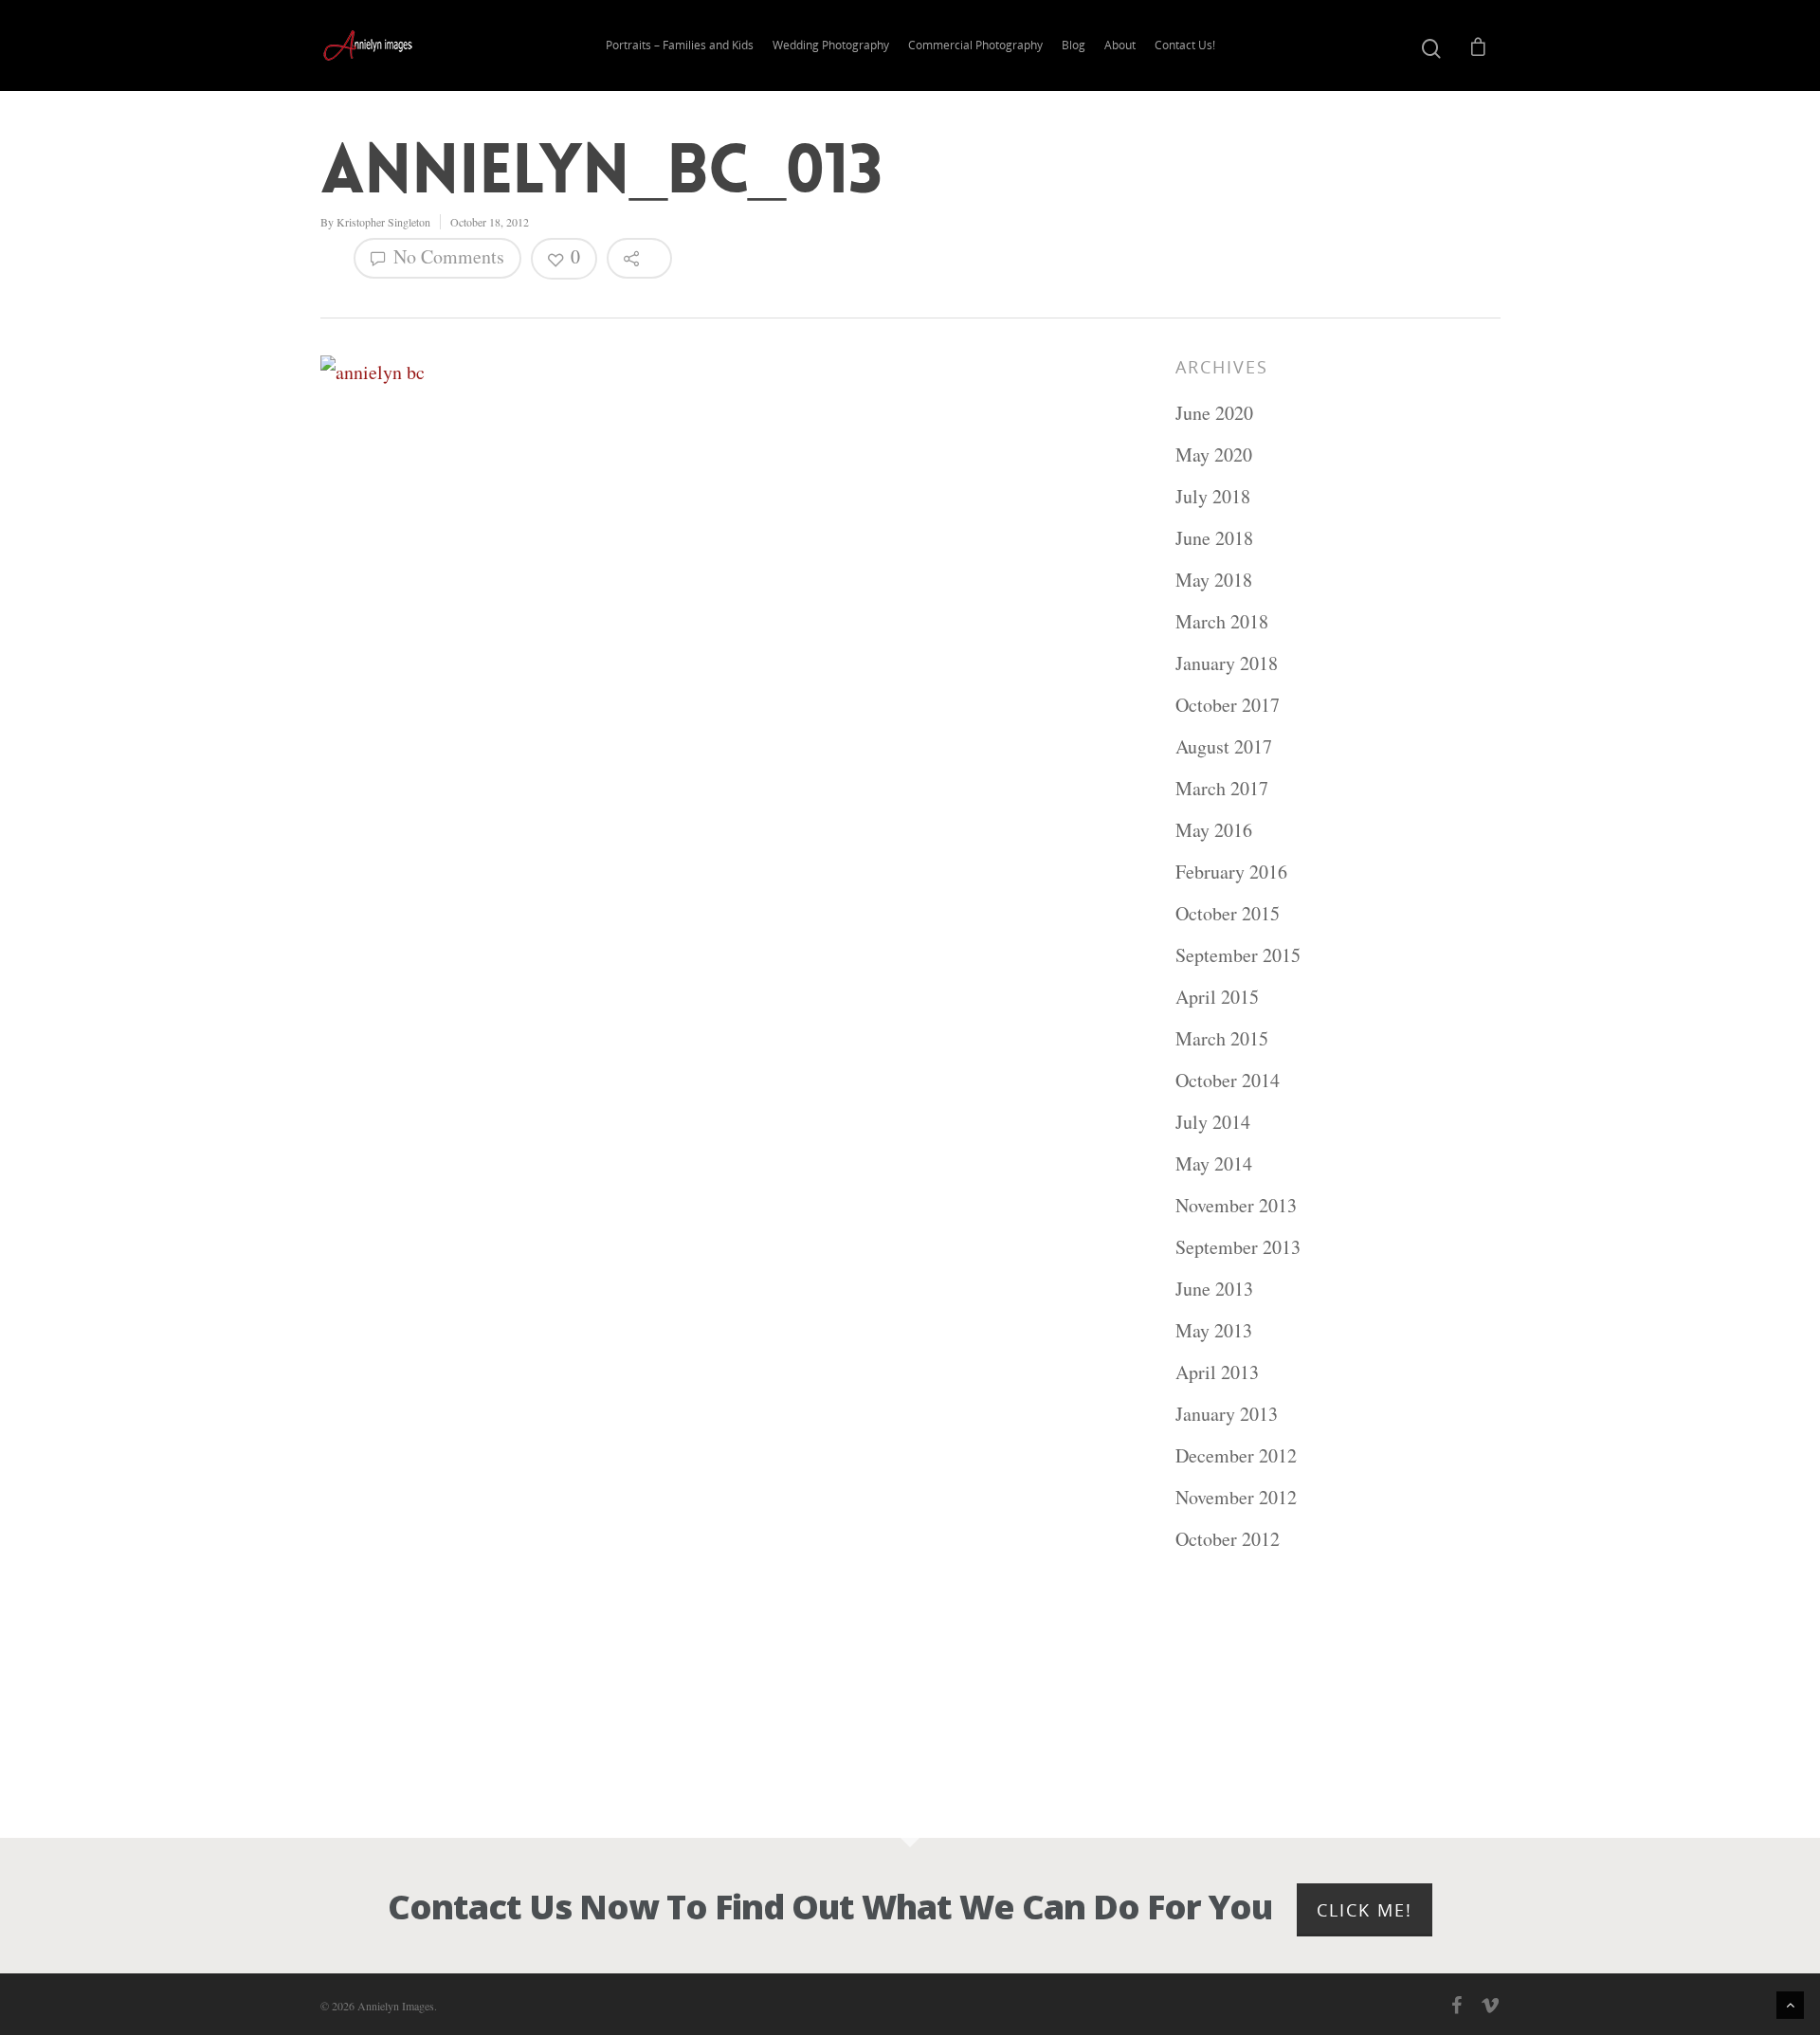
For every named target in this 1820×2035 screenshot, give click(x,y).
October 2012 (1228, 1539)
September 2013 (1238, 1247)
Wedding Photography (831, 45)
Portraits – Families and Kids (680, 45)
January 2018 (1227, 663)
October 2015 (1228, 913)
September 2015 (1238, 955)
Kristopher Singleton (383, 222)
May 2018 (1214, 580)
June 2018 (1214, 538)
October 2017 (1228, 705)
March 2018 (1222, 621)
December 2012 (1236, 1455)
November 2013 (1236, 1205)
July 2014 (1213, 1122)
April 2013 (1217, 1372)
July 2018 (1213, 496)
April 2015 (1217, 997)
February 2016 (1231, 872)
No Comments (446, 256)
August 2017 (1224, 746)
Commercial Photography (975, 45)
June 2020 (1214, 413)
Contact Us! (1185, 45)
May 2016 (1214, 830)
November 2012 (1236, 1497)
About (1120, 45)
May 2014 (1214, 1163)
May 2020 (1214, 454)
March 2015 (1222, 1038)
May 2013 (1214, 1330)
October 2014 (1228, 1080)
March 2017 (1222, 788)
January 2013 (1227, 1414)
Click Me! (1365, 1910)
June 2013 (1214, 1289)
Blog (1074, 45)
